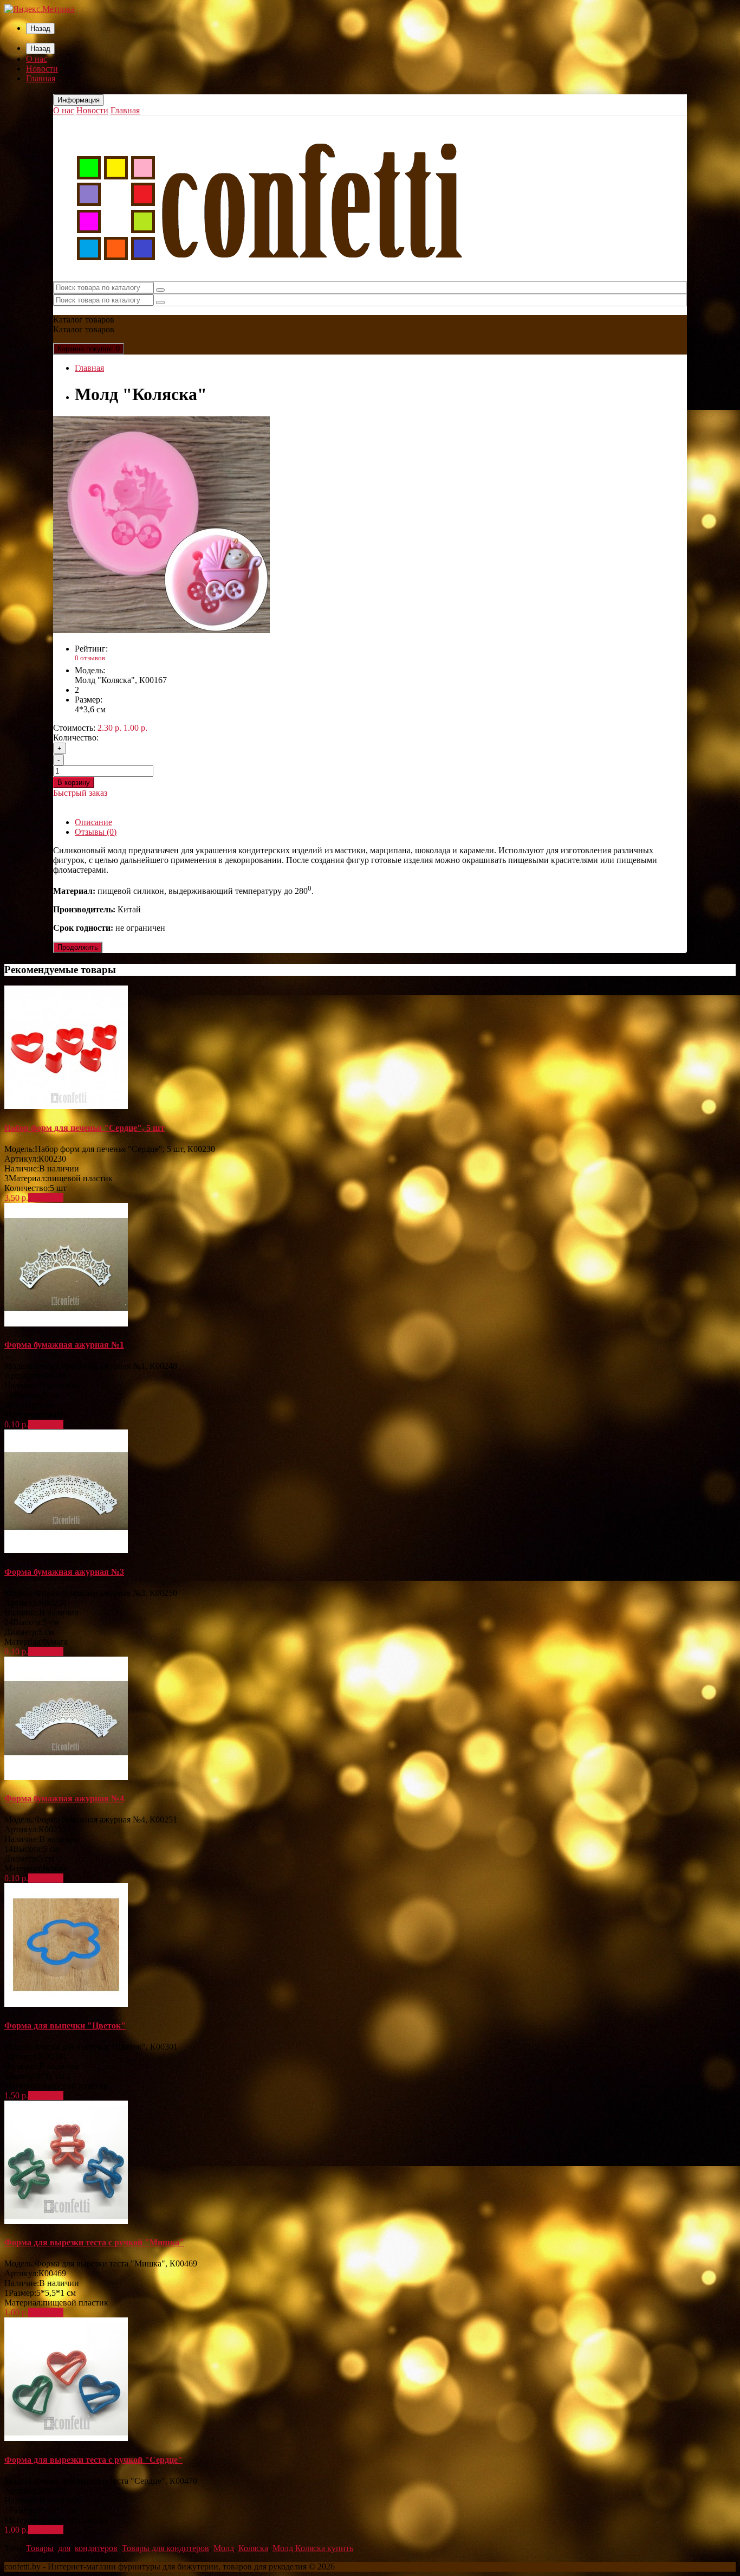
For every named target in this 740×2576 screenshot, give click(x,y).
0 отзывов (90, 658)
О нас (37, 59)
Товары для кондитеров (165, 2548)
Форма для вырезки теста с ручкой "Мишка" (94, 2242)
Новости (42, 69)
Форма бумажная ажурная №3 (64, 1572)
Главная (41, 78)
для (64, 2548)
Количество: (76, 738)
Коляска (253, 2548)
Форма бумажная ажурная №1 (64, 1345)
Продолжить (78, 947)
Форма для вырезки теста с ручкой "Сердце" (93, 2460)
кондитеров (96, 2548)
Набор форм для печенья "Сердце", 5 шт (85, 1128)
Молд (224, 2548)
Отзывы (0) (96, 832)
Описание (93, 822)
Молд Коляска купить (313, 2548)
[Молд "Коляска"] (161, 630)
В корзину (74, 783)
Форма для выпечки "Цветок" (65, 2026)
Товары (40, 2548)
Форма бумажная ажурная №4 (64, 1798)
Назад (40, 28)
